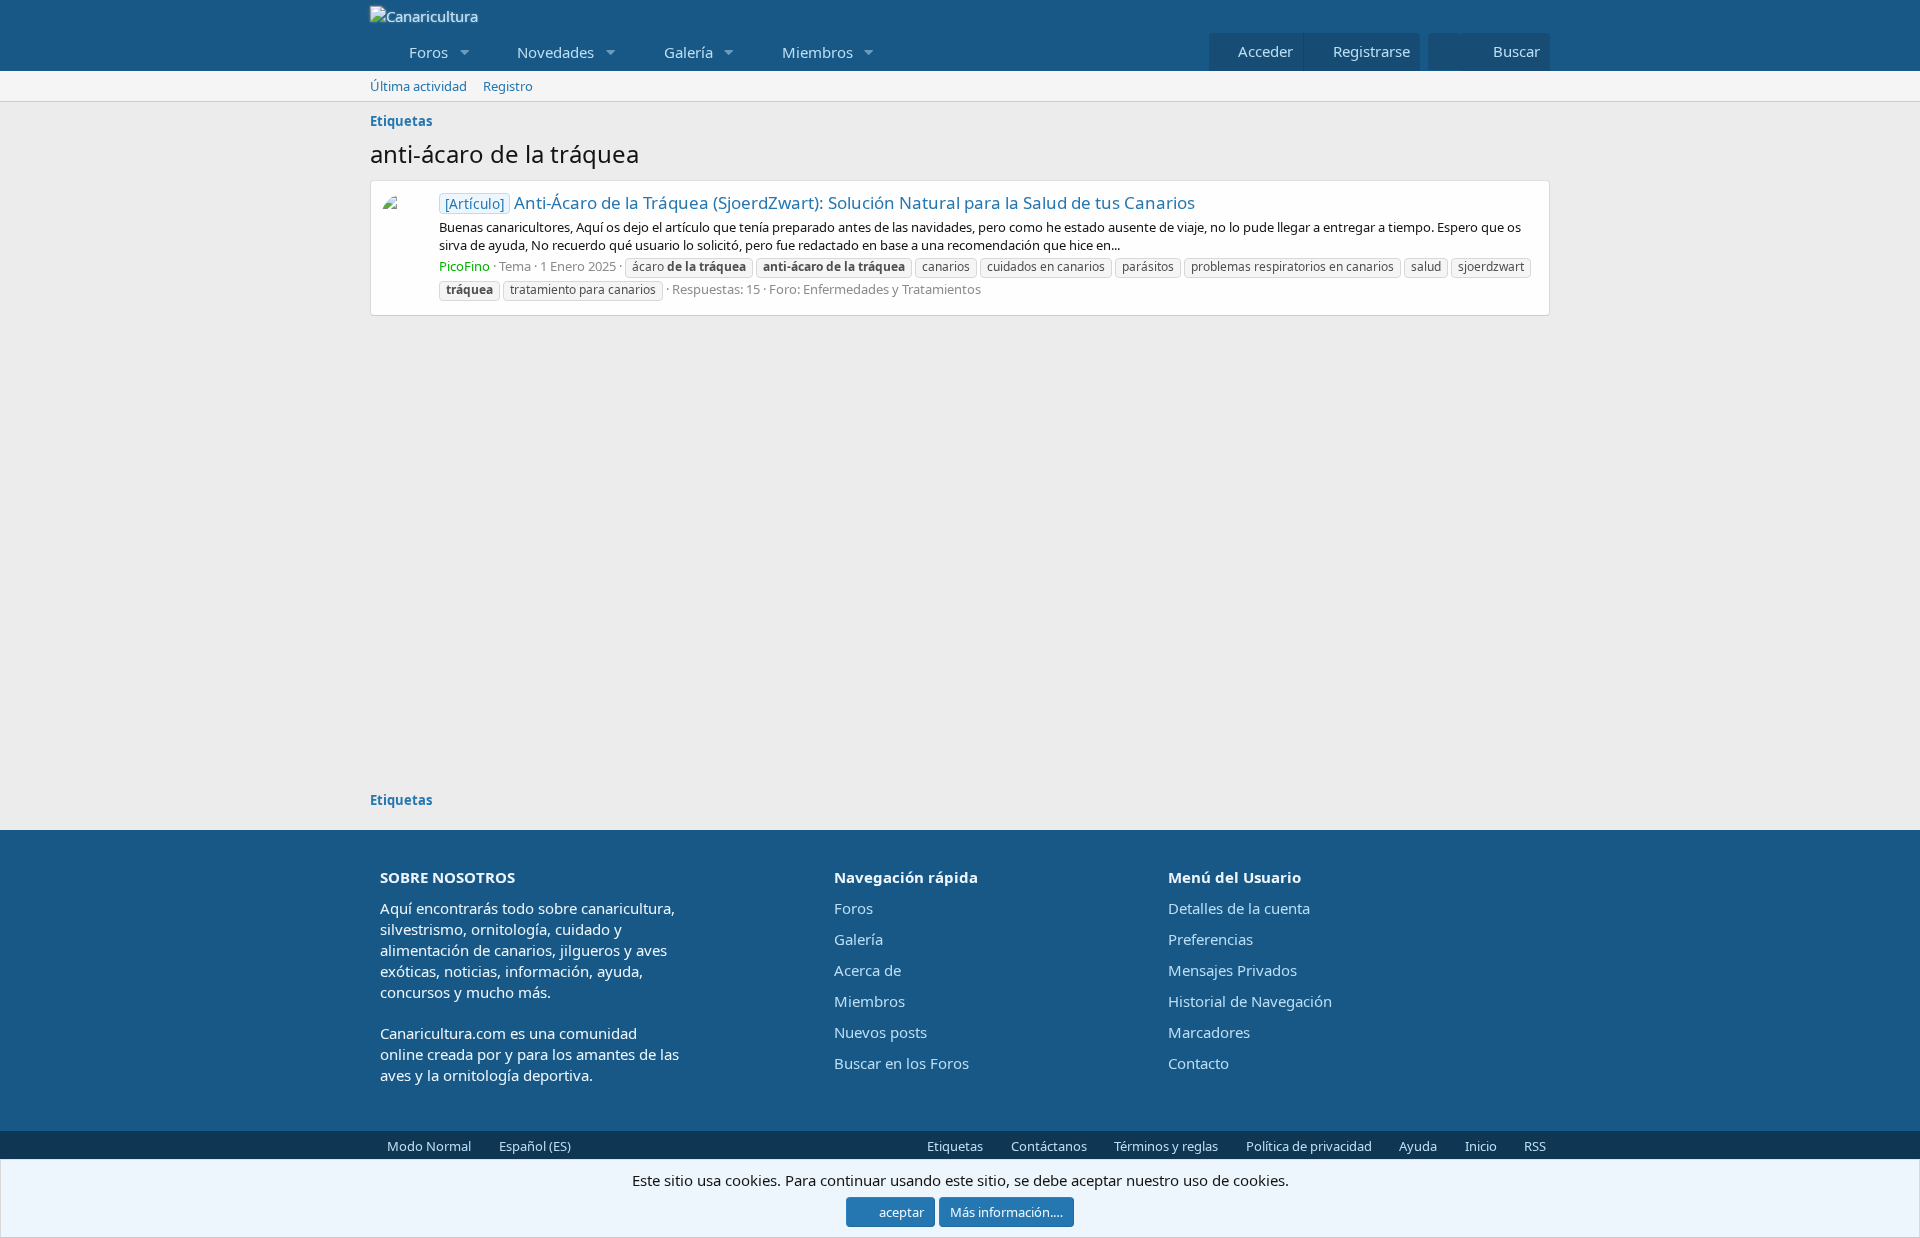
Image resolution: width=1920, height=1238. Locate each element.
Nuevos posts (880, 1032)
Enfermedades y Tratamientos (892, 289)
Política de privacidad (1307, 1146)
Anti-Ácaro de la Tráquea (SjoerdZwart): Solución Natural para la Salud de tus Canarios (820, 202)
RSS (1533, 1146)
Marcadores (1209, 1032)
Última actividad (418, 86)
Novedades (555, 52)
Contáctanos (1047, 1146)
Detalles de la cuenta (1239, 908)
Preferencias (1210, 939)
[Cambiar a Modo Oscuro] (1444, 51)
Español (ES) (533, 1146)
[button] (464, 52)
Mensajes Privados (1232, 970)
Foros (428, 52)
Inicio (1479, 1146)
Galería (688, 52)
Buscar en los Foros (901, 1063)
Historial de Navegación (1250, 1001)
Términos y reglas (1164, 1146)
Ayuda (1416, 1146)
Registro (508, 86)
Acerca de (867, 970)
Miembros (817, 52)
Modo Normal (427, 1146)
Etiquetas (953, 1146)
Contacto (1198, 1063)
